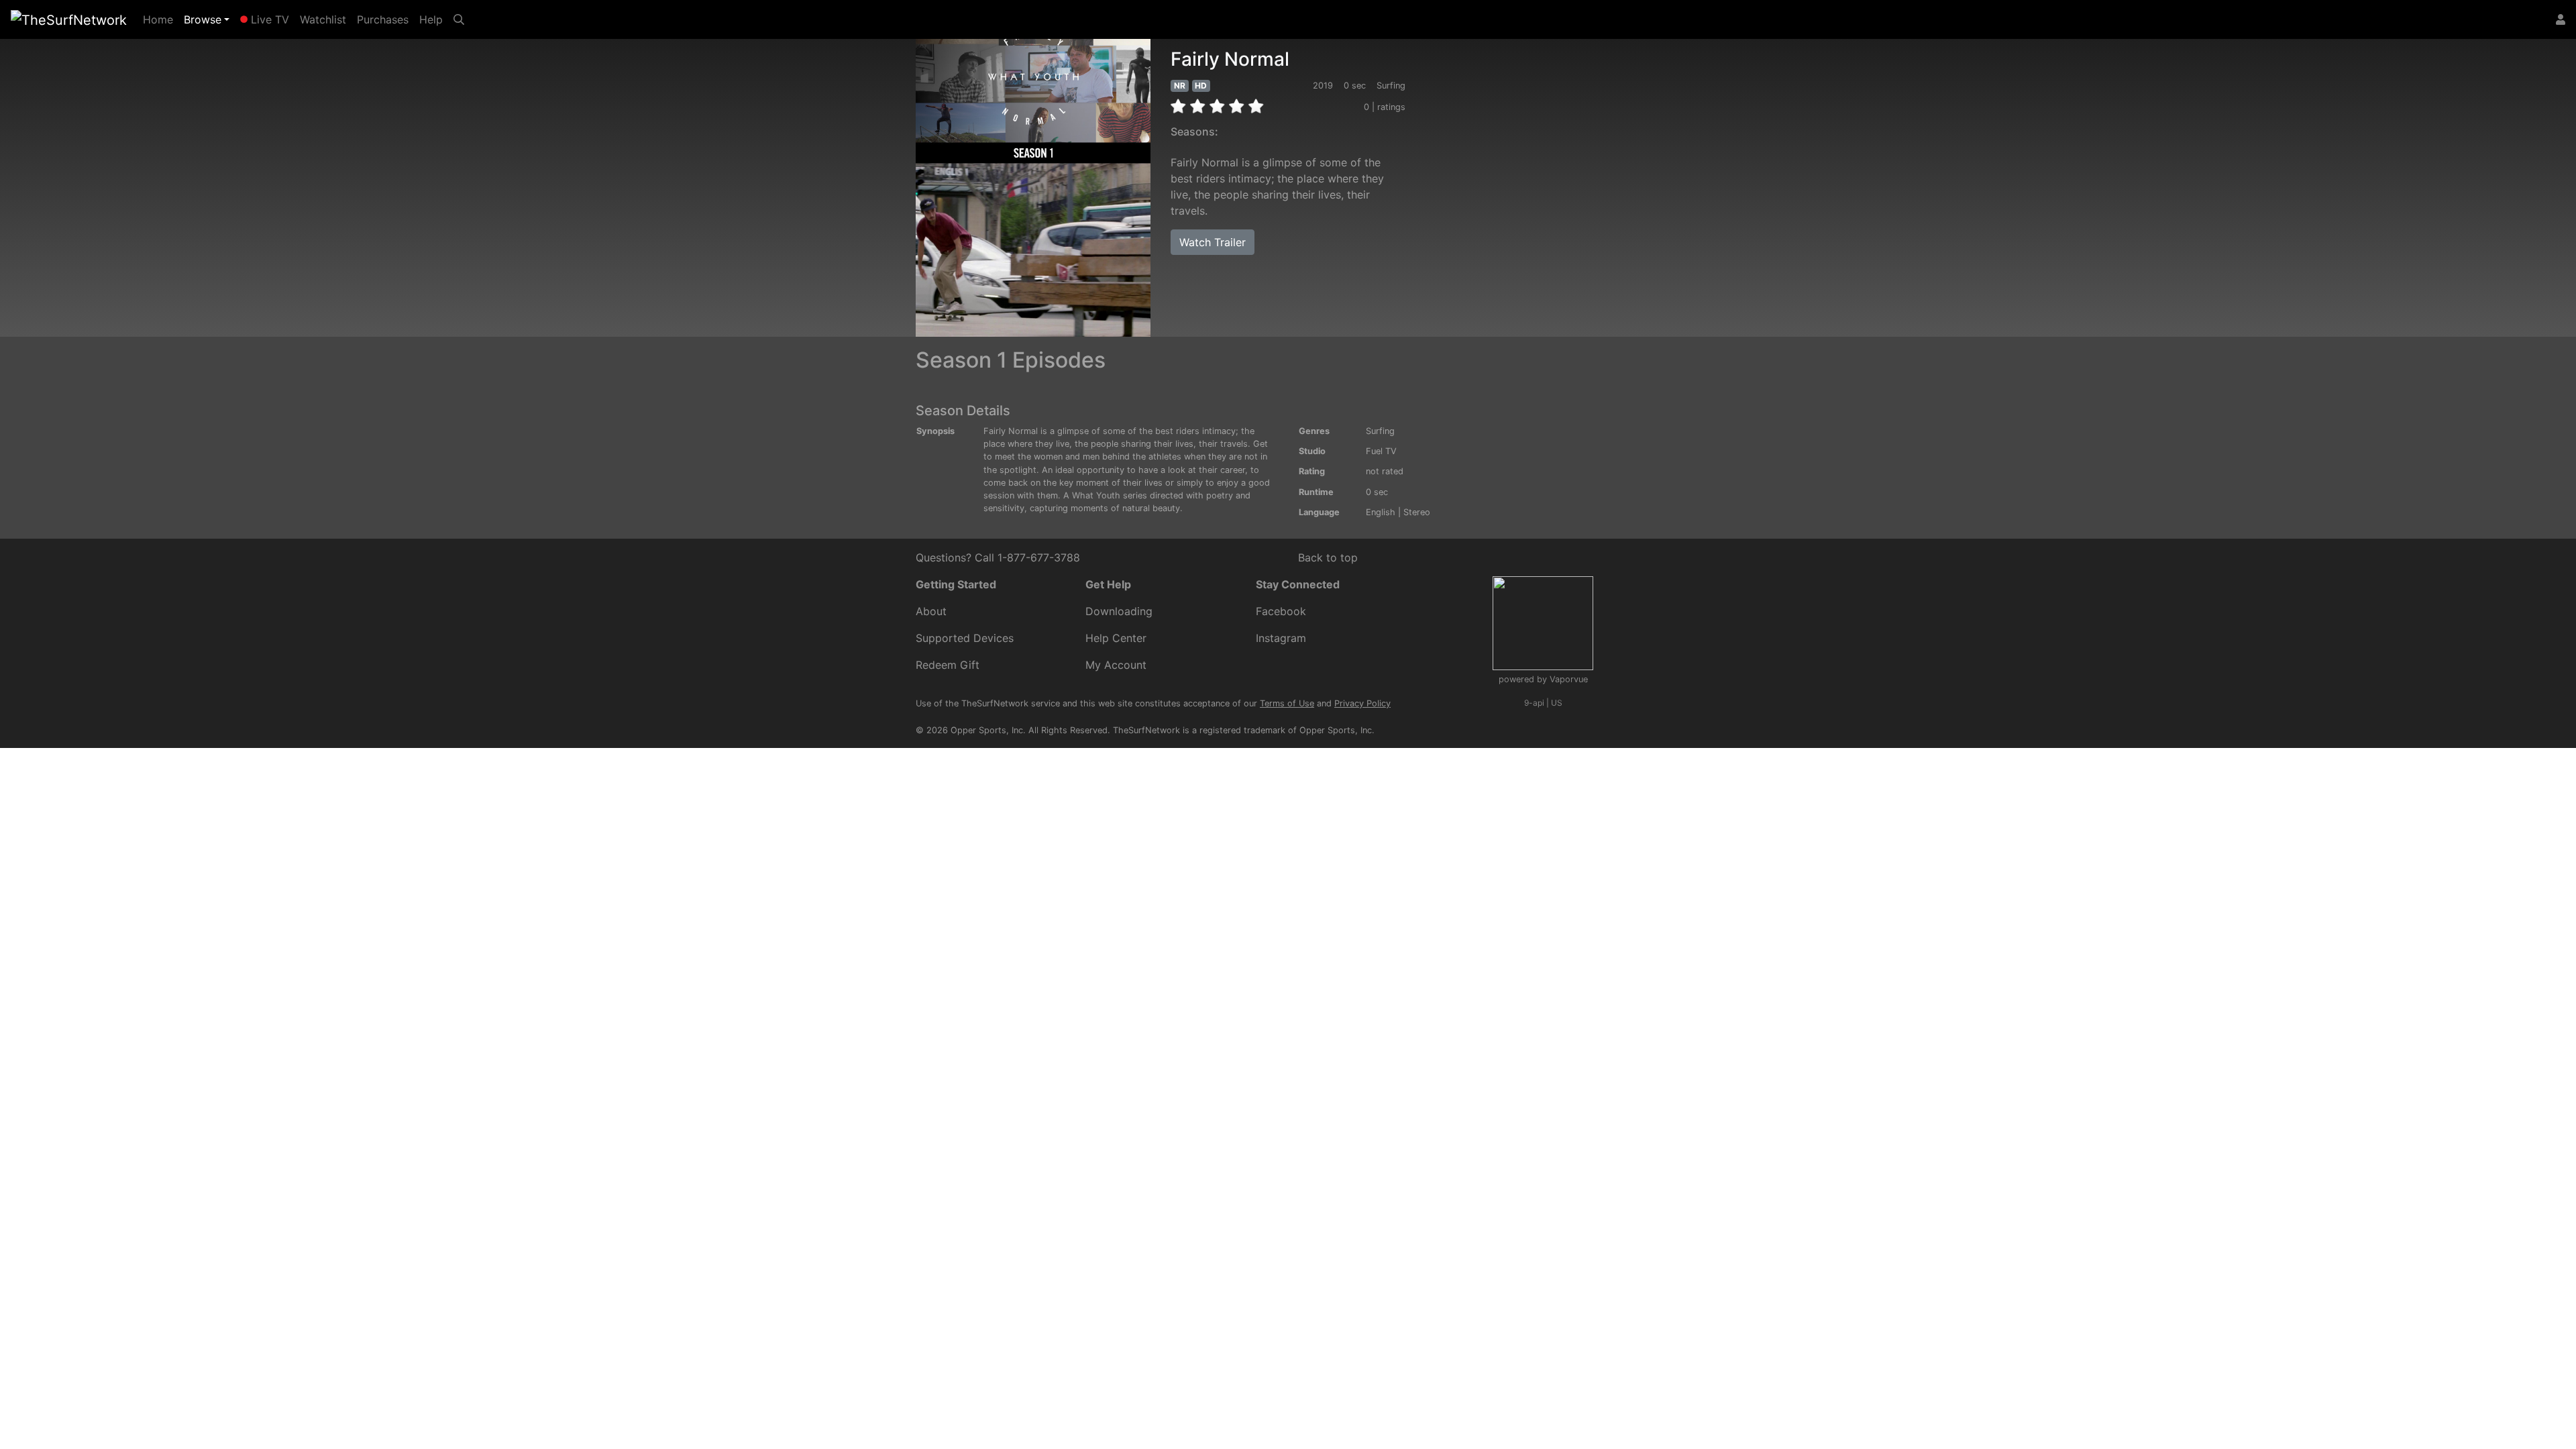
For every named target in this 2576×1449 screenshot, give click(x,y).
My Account (1116, 665)
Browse (203, 19)
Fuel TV (1381, 451)
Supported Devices (965, 638)
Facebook (1281, 611)
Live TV (268, 19)
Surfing (1380, 431)
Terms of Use (1287, 703)
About (931, 611)
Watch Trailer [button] (1213, 242)
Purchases (383, 19)
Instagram (1281, 638)
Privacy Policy (1362, 703)
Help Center (1116, 638)
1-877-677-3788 (1039, 557)
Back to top (1328, 557)
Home (161, 19)
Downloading (1119, 611)
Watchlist (323, 19)
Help (431, 19)
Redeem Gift (948, 665)
